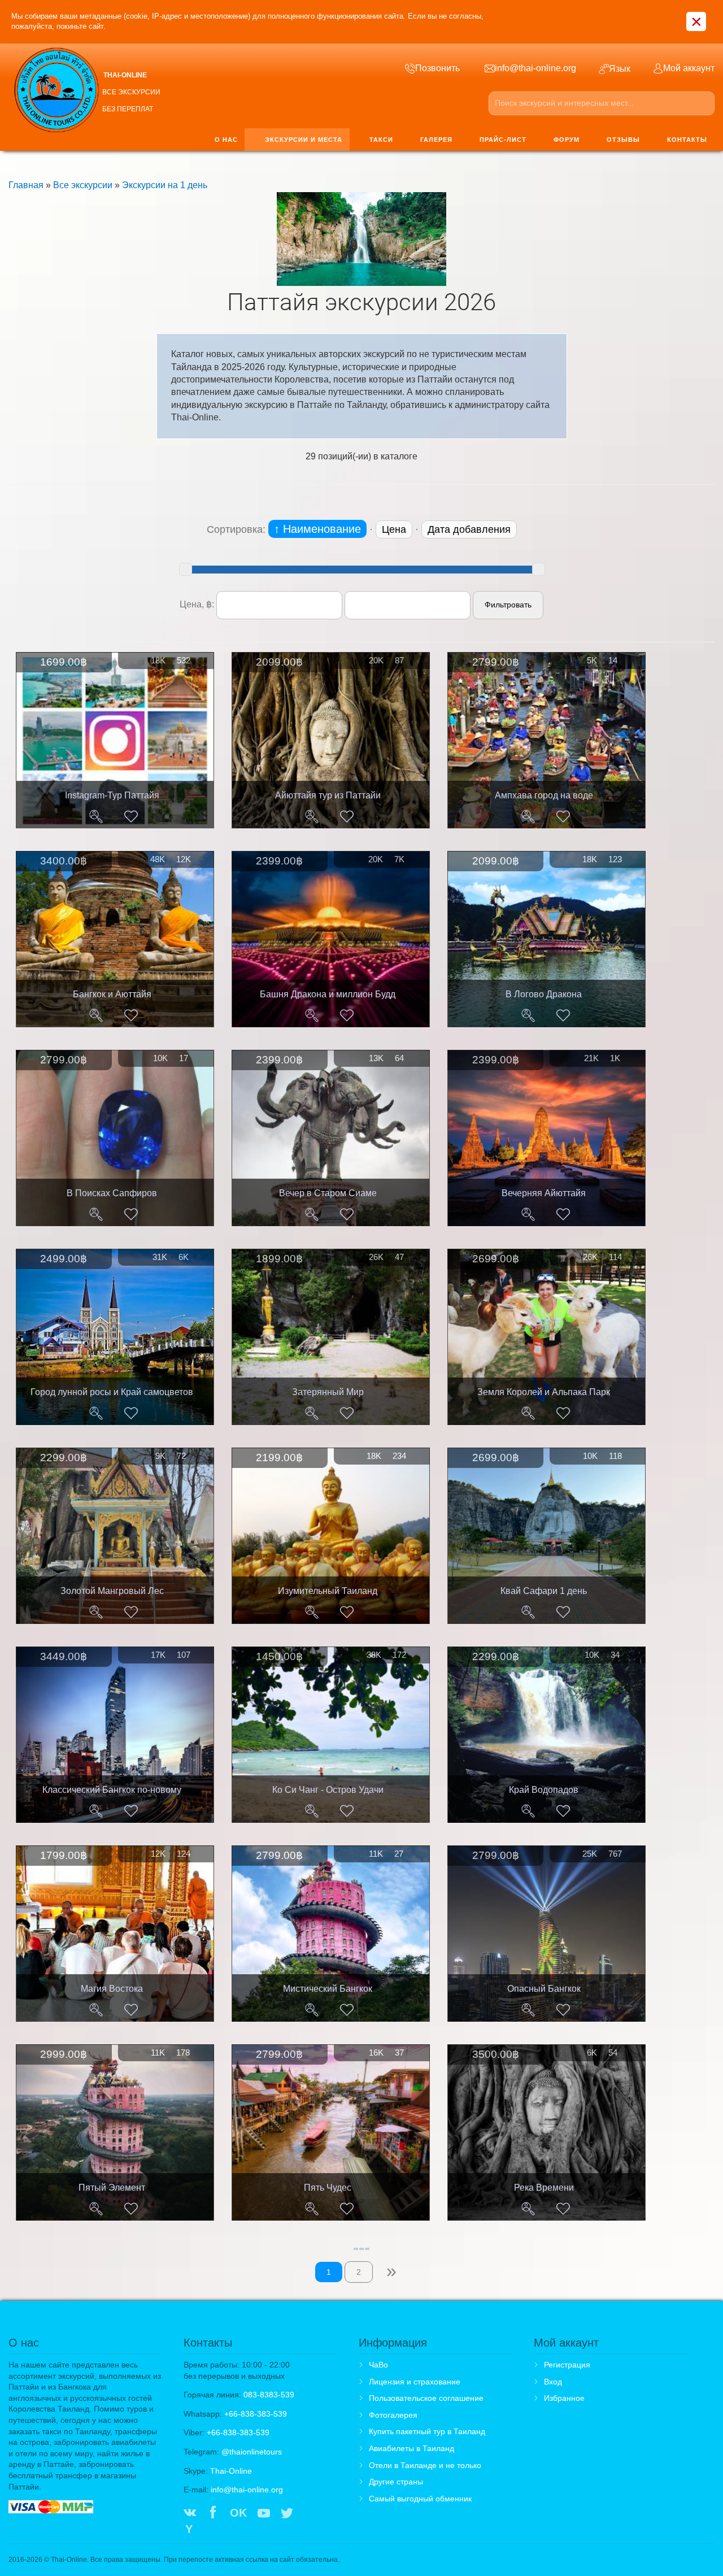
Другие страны (396, 2482)
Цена (394, 529)
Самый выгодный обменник (420, 2499)
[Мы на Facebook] (213, 2514)
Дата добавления (469, 529)
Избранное (564, 2398)
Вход (553, 2382)
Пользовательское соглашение (426, 2398)
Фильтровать (508, 605)
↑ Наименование (317, 529)
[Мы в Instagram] (310, 2514)
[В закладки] (131, 816)
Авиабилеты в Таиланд (411, 2448)
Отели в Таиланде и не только (425, 2465)
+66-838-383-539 (256, 2414)
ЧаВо (378, 2365)
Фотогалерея (393, 2415)
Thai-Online (231, 2471)
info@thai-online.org (247, 2490)
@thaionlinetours (252, 2452)
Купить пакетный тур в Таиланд (427, 2431)
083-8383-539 (269, 2395)
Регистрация (567, 2365)
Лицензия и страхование (415, 2382)
